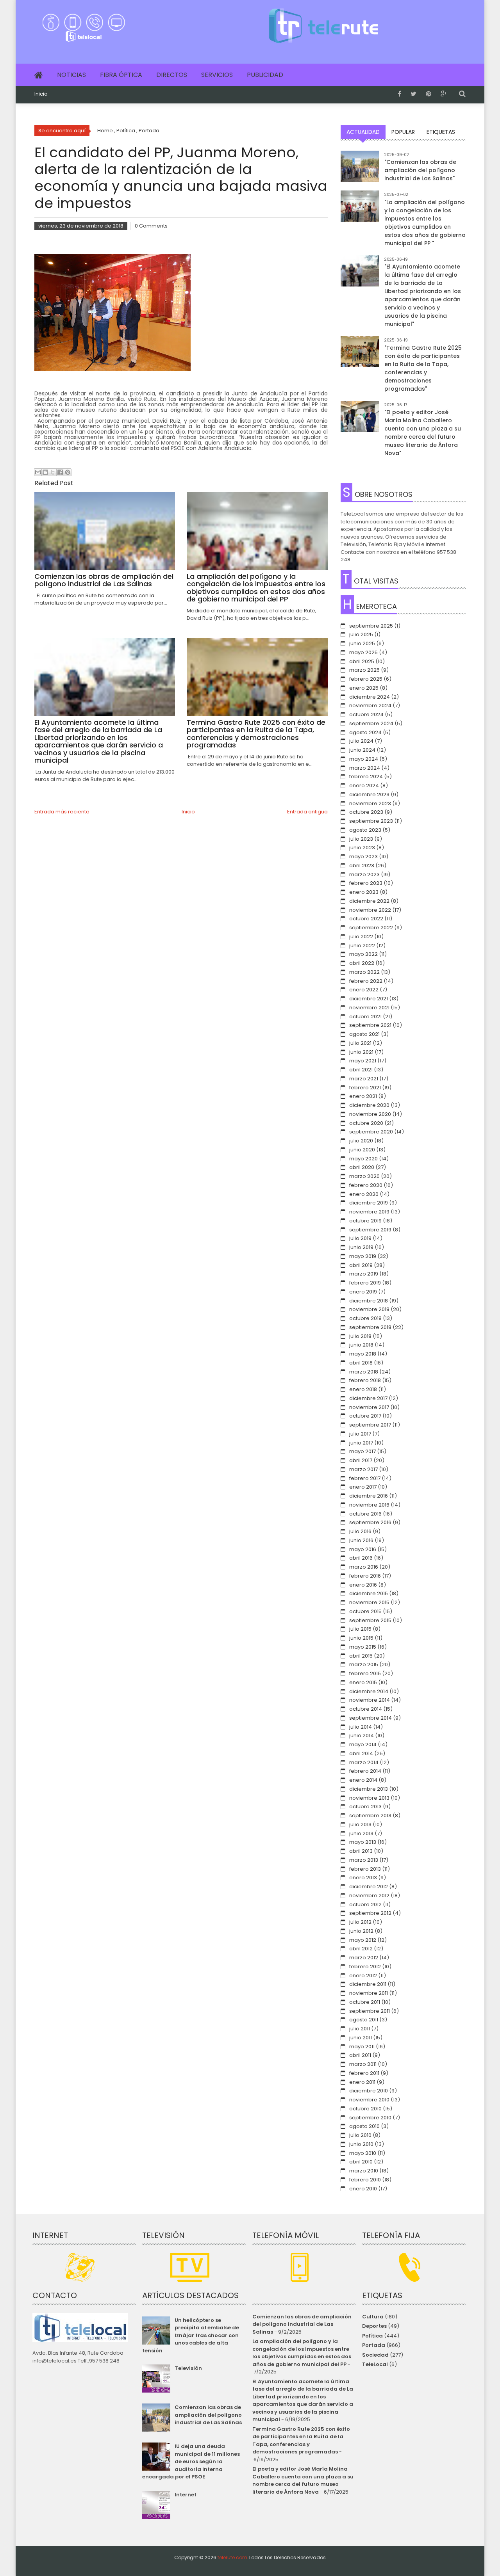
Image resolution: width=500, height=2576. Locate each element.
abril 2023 (362, 865)
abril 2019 (361, 1265)
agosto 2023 (365, 830)
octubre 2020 (366, 1123)
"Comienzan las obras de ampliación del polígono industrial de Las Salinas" (420, 170)
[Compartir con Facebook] (60, 472)
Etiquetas (441, 132)
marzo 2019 (364, 1274)
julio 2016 (360, 1531)
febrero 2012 (365, 1967)
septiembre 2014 (371, 1718)
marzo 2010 (364, 2171)
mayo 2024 (364, 759)
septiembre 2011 (370, 2011)
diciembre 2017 (368, 1398)
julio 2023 (361, 839)
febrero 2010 (365, 2180)
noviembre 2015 (369, 1602)
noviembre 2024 (370, 705)
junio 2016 (361, 1540)
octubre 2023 (366, 812)
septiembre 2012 (370, 1913)
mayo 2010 (363, 2153)
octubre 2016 (365, 1514)
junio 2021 (361, 1052)
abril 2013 (361, 1851)
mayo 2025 (363, 652)
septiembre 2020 (371, 1132)
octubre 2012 (365, 1904)
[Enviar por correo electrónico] (38, 472)
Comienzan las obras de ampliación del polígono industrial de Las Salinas (208, 2415)
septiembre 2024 (371, 723)
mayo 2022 (363, 954)
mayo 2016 (363, 1549)
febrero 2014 (365, 1771)
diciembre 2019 (369, 1203)
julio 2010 (360, 2135)
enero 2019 (363, 1292)
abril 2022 (362, 963)
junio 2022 (362, 946)
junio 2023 (362, 848)
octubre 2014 (366, 1709)
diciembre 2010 (369, 2091)
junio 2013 (361, 1833)
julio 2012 (360, 1922)
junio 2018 (361, 1345)
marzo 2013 (364, 1860)
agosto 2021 (364, 1034)
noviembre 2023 (370, 803)
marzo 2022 (364, 972)
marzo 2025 (364, 670)
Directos (172, 75)
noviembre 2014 (370, 1700)
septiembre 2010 (370, 2118)
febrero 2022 (366, 981)
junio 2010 (361, 2144)
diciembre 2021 (369, 999)
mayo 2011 (362, 2047)
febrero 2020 (366, 1185)
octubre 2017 (365, 1416)
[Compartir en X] (53, 472)
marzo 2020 (364, 1176)
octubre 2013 (365, 1807)
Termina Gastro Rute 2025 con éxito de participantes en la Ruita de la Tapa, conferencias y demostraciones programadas (301, 2441)
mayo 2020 (363, 1159)
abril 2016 (361, 1558)
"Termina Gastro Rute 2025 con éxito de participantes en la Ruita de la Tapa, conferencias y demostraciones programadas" (423, 368)
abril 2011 (360, 2055)
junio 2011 (361, 2038)
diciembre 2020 (369, 1105)
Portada (374, 2345)
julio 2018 (360, 1336)
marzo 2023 (364, 874)
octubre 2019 (365, 1221)
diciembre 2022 (369, 901)
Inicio (41, 94)
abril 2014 (361, 1753)
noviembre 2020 (370, 1114)
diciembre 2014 (369, 1691)
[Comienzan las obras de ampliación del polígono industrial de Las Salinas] (360, 170)
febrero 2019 (365, 1283)
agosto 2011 (364, 2020)
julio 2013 (360, 1824)
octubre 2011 (365, 2002)
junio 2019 (361, 1247)
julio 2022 (361, 937)
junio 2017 (361, 1443)
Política (372, 2336)
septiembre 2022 (371, 928)
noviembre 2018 (369, 1309)
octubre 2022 (366, 919)
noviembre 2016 (369, 1505)
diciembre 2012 (369, 1887)
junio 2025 (362, 643)
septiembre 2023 (371, 821)
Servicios (217, 75)
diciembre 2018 (369, 1301)
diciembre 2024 (370, 697)
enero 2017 (363, 1487)
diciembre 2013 (369, 1789)
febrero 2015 (365, 1673)
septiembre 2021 (370, 1025)
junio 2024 (362, 750)
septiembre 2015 (370, 1620)
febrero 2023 (366, 883)
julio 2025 (361, 634)
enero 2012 (363, 1976)
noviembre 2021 (369, 1008)
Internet (186, 2495)
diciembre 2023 (369, 794)
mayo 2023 (363, 857)
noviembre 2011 (369, 1993)
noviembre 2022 (370, 910)
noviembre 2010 (369, 2100)
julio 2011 (360, 2029)
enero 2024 (364, 785)
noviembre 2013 (369, 1798)
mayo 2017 (362, 1451)
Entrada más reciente (62, 812)
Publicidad (265, 75)
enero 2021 (363, 1096)
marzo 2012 (364, 1958)
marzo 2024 (365, 768)
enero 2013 (363, 1878)
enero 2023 (364, 892)
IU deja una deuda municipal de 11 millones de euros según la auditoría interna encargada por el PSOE (191, 2461)
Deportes (374, 2326)
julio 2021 (360, 1043)
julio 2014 (361, 1727)
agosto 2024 (365, 732)
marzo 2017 (363, 1469)
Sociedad (375, 2355)
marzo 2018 (364, 1372)
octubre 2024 (366, 714)
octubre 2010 (365, 2109)
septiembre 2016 (370, 1522)
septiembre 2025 (371, 626)
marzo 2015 (364, 1664)
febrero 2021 (365, 1088)
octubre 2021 (365, 1017)
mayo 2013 (363, 1842)
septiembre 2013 (370, 1815)
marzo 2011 (363, 2064)
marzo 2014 (364, 1762)
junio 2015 (361, 1638)
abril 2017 (361, 1460)
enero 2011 (362, 2082)
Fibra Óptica (121, 75)
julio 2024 (361, 741)
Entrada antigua (307, 812)
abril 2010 (361, 2162)
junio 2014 (362, 1735)
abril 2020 (362, 1167)
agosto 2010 (364, 2126)
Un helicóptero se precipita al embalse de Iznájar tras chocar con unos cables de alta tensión (190, 2335)
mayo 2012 (363, 1940)
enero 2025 (364, 688)
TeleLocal (375, 2364)
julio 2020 (361, 1141)
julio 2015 (360, 1629)
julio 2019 (360, 1238)
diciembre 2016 (369, 1496)
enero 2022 (364, 990)
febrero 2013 (365, 1869)
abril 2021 (361, 1070)
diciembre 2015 (369, 1593)
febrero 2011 (364, 2073)
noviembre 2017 (369, 1407)
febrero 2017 (365, 1478)
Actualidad (363, 132)
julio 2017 (360, 1434)
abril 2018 (361, 1363)
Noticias (71, 75)
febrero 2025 (366, 679)
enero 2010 (363, 2189)
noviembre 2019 (369, 1212)
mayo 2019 (363, 1256)
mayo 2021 (363, 1061)
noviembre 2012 (369, 1896)
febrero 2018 (365, 1380)
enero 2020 (364, 1194)
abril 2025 (362, 661)
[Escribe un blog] (45, 472)
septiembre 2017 (370, 1425)
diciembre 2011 (368, 1984)
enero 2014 (363, 1780)
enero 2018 (363, 1389)
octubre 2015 (365, 1611)
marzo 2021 (364, 1079)
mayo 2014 (363, 1744)
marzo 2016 (364, 1567)
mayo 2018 (363, 1354)
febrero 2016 (365, 1576)
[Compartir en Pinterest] (68, 472)
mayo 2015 (363, 1647)
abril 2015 (361, 1656)
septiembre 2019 (370, 1230)
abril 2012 (361, 1949)
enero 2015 (363, 1682)
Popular (403, 132)
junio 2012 (361, 1931)
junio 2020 (362, 1150)
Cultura (373, 2317)
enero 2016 (363, 1585)
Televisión (188, 2368)
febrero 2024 (366, 777)
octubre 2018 (365, 1318)
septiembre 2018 (370, 1327)
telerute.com (232, 2557)
